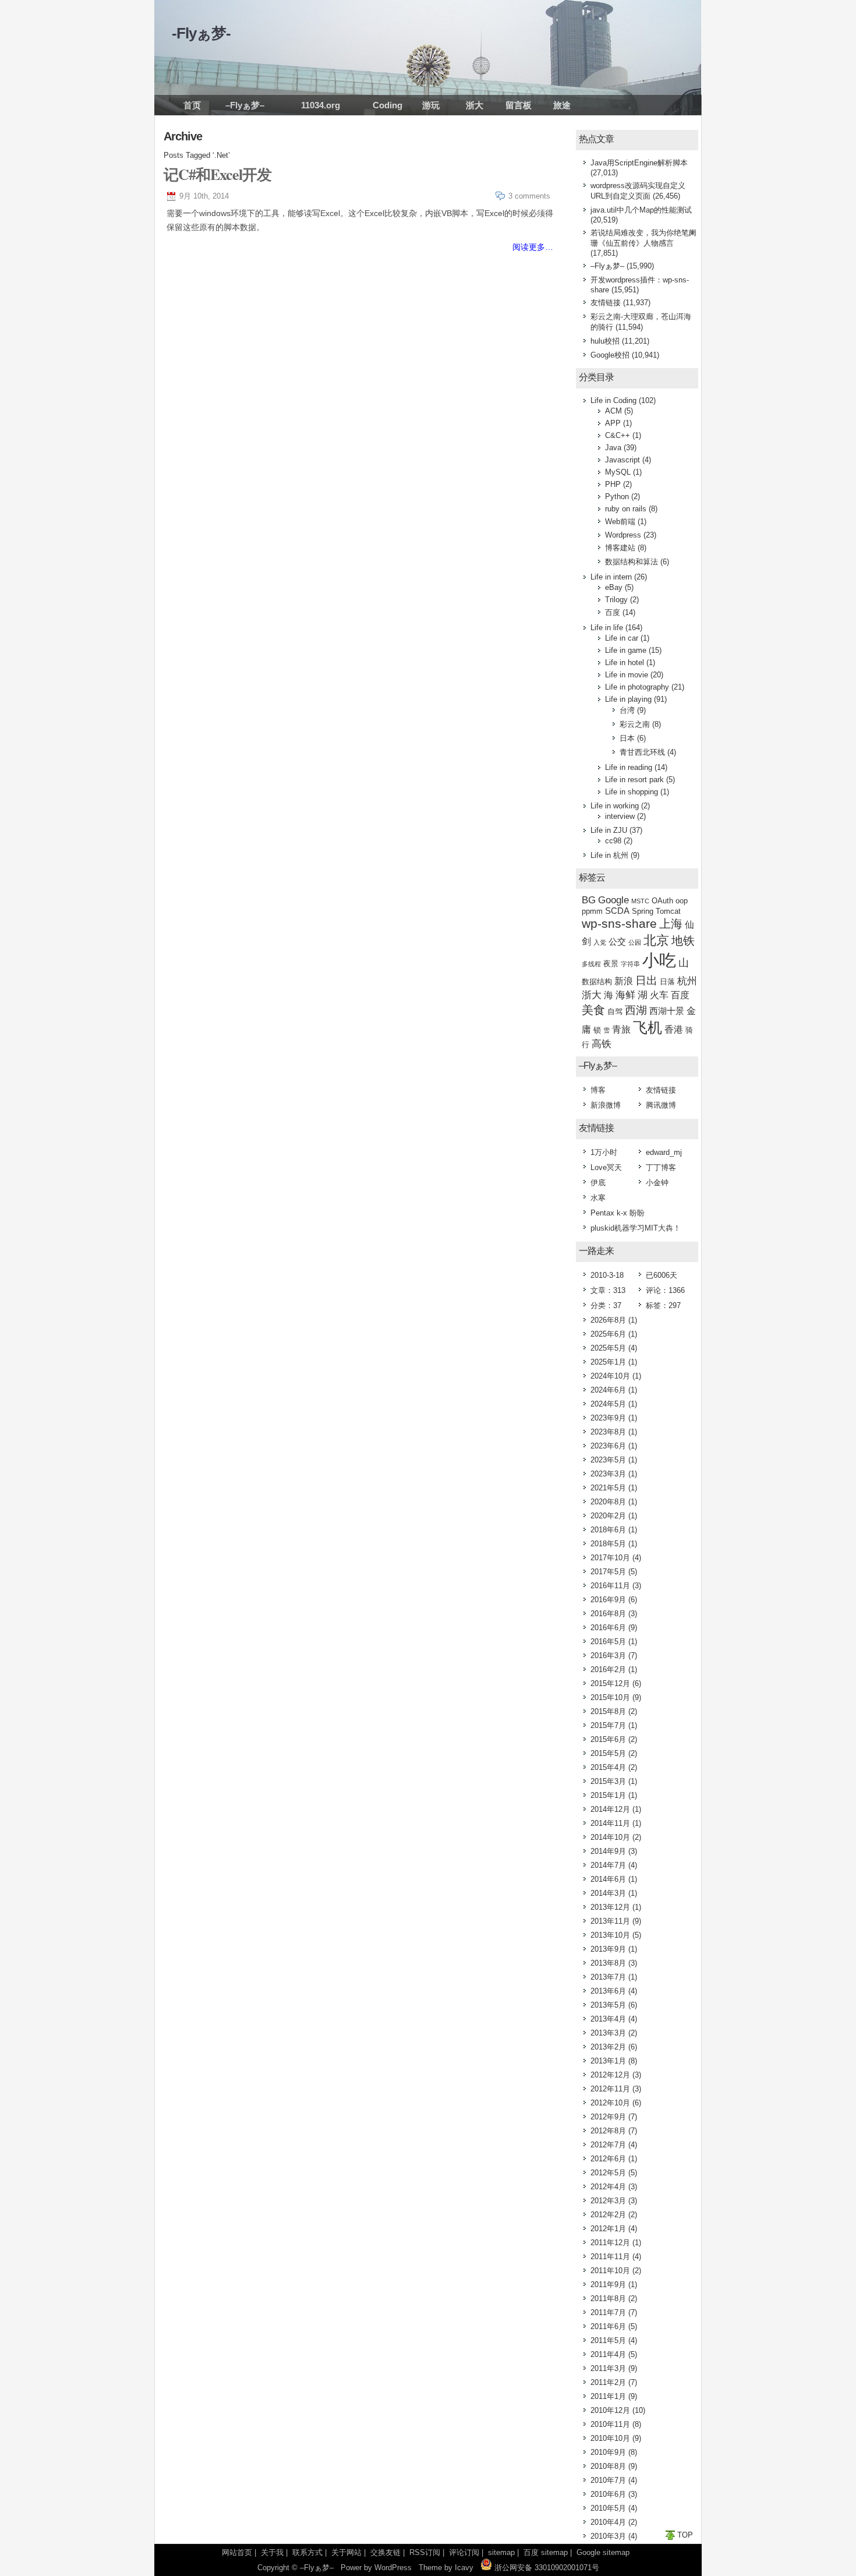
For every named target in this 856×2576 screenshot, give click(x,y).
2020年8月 (608, 1502)
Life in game (626, 650)
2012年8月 (608, 2131)
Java (613, 448)
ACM (613, 411)
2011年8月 (608, 2298)
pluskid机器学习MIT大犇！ (636, 1228)
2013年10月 (610, 1935)
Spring (643, 911)
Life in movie (627, 675)
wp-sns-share (619, 923)
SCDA (617, 911)
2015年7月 (608, 1725)
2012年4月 (608, 2187)
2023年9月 (608, 1418)
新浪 (624, 981)
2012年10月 (610, 2103)
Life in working (615, 806)
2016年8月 (608, 1614)
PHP (613, 484)
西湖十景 (667, 1011)
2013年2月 (608, 2047)
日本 (627, 738)
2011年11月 (610, 2257)
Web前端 (620, 522)
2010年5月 (608, 2508)
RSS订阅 (425, 2552)
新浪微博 (606, 1105)
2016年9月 (608, 1600)
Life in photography (637, 687)
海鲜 (625, 995)
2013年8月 (608, 1963)
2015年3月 (608, 1781)
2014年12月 (610, 1809)
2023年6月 (608, 1446)
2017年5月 (608, 1572)
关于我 (272, 2552)
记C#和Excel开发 (217, 174)
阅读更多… (533, 247)
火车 (659, 995)
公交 (617, 942)
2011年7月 (608, 2312)
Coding (388, 105)
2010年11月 (610, 2424)
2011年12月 (610, 2243)
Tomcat (668, 911)
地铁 (683, 941)
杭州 (687, 981)
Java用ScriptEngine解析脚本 (639, 163)
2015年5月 (608, 1753)
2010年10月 (610, 2438)
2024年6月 (608, 1390)
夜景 (611, 964)
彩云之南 (635, 724)
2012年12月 (610, 2075)
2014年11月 (610, 1823)
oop (682, 901)
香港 (674, 1029)
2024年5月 (608, 1404)
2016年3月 (608, 1656)
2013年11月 (610, 1921)
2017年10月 (610, 1558)
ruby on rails (626, 509)
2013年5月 (608, 2005)
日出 (646, 980)
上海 (671, 924)
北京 (656, 940)
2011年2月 (608, 2382)
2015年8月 (608, 1711)
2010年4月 (608, 2522)
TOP (685, 2535)
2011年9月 (608, 2285)
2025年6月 (608, 1334)
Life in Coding (613, 400)
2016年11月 (610, 1586)
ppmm (592, 911)
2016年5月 (608, 1642)
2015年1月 (608, 1795)
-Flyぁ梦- (201, 33)
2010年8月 (608, 2466)
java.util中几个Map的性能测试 (641, 210)
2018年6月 (608, 1530)
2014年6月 (608, 1879)
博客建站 (620, 548)
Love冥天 (606, 1167)
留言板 (519, 105)
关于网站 (346, 2552)
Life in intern (611, 577)
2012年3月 (608, 2201)
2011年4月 (608, 2354)
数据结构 (597, 982)
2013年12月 (610, 1907)
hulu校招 (605, 341)
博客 (598, 1090)
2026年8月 (608, 1320)
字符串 (630, 964)
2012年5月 (608, 2173)
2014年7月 (608, 1865)
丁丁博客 (661, 1167)
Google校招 (610, 355)
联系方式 (307, 2552)
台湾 (627, 710)
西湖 (636, 1010)
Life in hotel (625, 662)
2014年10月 (610, 1837)
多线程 (591, 964)
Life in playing (628, 699)
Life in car (622, 638)
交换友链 (385, 2552)
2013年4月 (608, 2019)
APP (613, 423)
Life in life (607, 628)
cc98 (613, 841)
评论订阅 (464, 2552)
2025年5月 (608, 1348)
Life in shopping (632, 792)
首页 (192, 105)
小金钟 (657, 1183)
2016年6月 (608, 1628)
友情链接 (606, 303)
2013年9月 (608, 1949)
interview (620, 816)
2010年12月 (610, 2410)
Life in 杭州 (609, 855)
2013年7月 (608, 1977)
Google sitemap (603, 2552)
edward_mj (664, 1152)
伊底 (598, 1183)
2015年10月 (610, 1697)
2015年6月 (608, 1739)
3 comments (529, 196)
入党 (600, 942)
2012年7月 (608, 2145)
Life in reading (629, 767)
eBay (614, 587)
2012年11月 (610, 2089)
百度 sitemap (546, 2552)
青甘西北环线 (642, 752)
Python (617, 497)
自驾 (615, 1011)
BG (589, 900)
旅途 (562, 105)
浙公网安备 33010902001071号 (546, 2568)
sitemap (501, 2552)
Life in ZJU (609, 830)
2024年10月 (610, 1376)
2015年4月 (608, 1767)
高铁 (602, 1044)
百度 (613, 612)
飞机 (648, 1027)
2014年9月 (608, 1851)
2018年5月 (608, 1544)
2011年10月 (610, 2271)
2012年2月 (608, 2215)
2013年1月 (608, 2061)
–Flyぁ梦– (245, 105)
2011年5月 (608, 2340)
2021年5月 (608, 1488)
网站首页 (237, 2552)
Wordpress (623, 535)
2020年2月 (608, 1516)
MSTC (640, 901)
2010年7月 (608, 2480)
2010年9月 (608, 2452)
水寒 (598, 1198)
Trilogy (616, 600)
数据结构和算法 (632, 562)
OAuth (662, 901)
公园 (635, 942)
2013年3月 (608, 2033)
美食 (593, 1010)
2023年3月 (608, 1474)
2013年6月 (608, 1991)
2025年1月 (608, 1362)
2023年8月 (608, 1432)
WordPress (393, 2568)
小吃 (659, 960)
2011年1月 (608, 2396)
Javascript (622, 460)
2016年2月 (608, 1669)
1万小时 (604, 1152)
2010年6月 (608, 2494)
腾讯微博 (661, 1105)
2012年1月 (608, 2229)
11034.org (321, 105)
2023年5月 (608, 1460)
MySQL (618, 472)
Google (613, 900)
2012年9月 (608, 2117)
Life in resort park (634, 780)
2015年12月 (610, 1683)
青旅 (621, 1029)
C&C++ (618, 435)
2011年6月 (608, 2326)
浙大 (475, 105)
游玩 (431, 105)
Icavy (464, 2568)
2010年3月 (608, 2536)
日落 (667, 982)
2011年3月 (608, 2368)
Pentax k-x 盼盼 (618, 1213)
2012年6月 (608, 2159)
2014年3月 (608, 1893)
